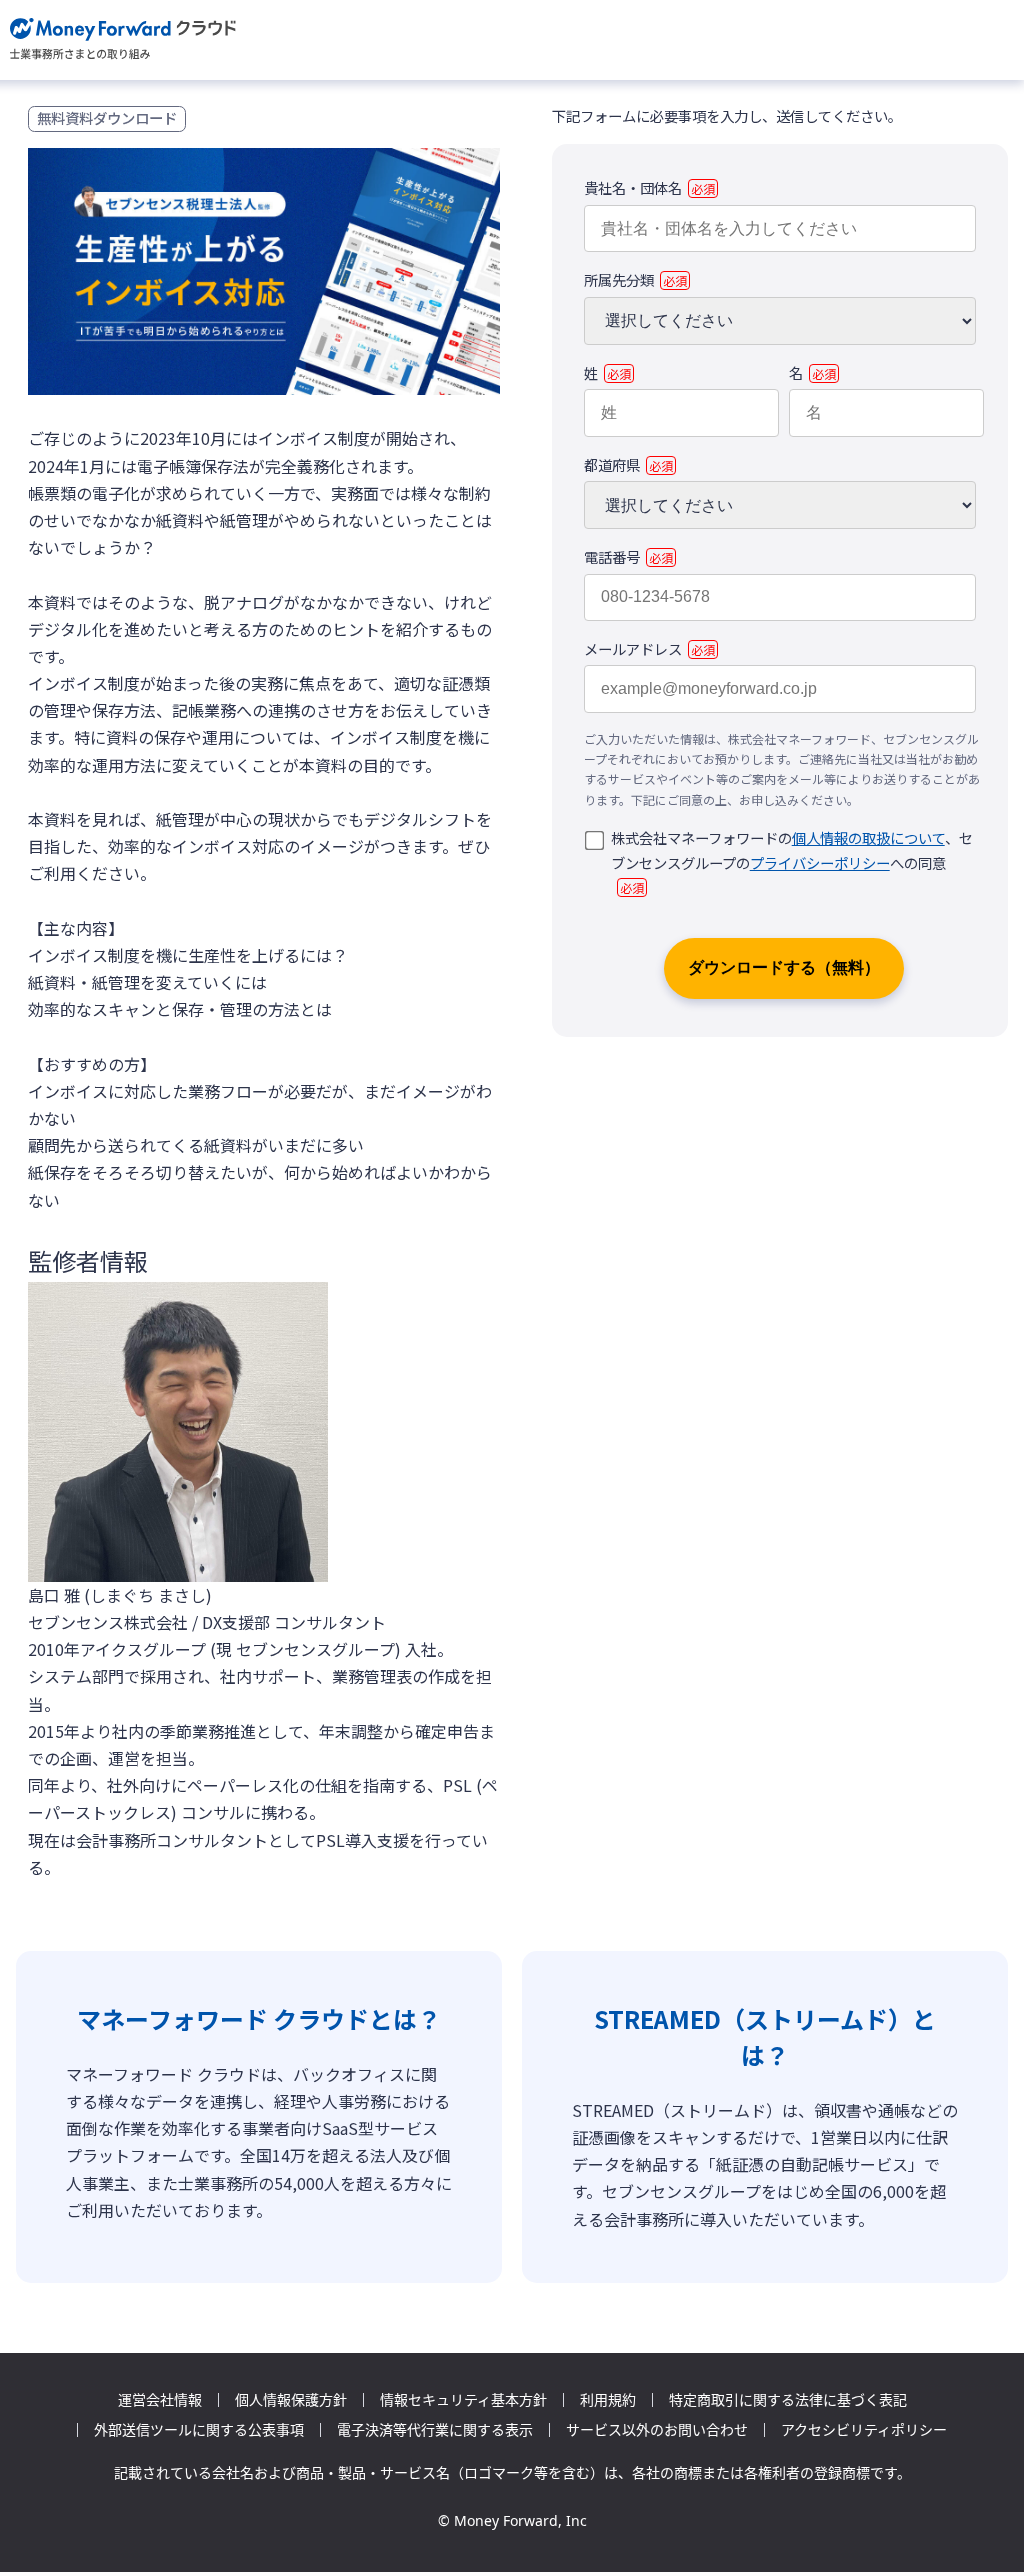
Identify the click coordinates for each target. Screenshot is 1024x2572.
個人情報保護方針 (291, 2400)
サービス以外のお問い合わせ (657, 2430)
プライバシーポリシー (820, 862)
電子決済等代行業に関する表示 (435, 2430)
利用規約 (608, 2400)
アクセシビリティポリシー (864, 2430)
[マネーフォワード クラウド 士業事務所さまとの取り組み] (123, 40)
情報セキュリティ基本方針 (463, 2400)
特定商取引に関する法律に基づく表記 (788, 2400)
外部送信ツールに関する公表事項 (199, 2430)
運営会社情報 (160, 2400)
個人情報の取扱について (868, 837)
